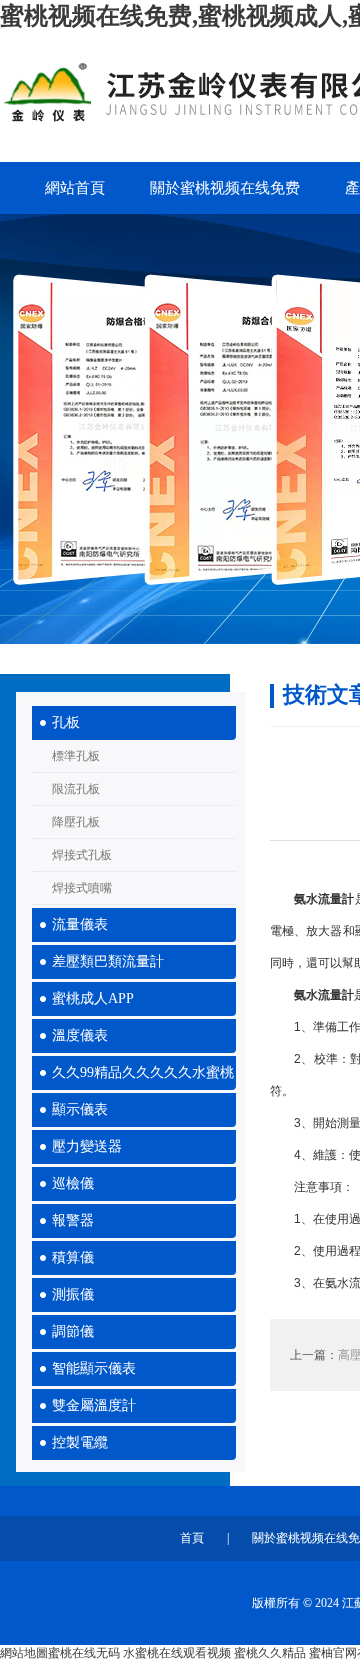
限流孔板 (76, 789)
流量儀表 (80, 924)
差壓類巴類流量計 (108, 961)
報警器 (73, 1220)
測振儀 (73, 1294)
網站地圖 (24, 1653)
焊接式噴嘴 (82, 888)
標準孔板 (76, 756)
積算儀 (73, 1257)
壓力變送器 (87, 1146)
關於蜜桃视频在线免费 (225, 188)
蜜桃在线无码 (84, 1653)
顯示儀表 (80, 1109)
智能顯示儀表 (94, 1368)
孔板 (66, 722)
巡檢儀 (73, 1183)
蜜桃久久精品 (270, 1653)
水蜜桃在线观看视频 (177, 1653)
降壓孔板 (76, 822)
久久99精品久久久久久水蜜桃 (143, 1072)
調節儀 (73, 1331)
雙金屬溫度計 (94, 1405)
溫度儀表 (80, 1035)
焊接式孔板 (82, 855)
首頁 (192, 1538)
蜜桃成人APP (93, 998)
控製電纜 (80, 1442)
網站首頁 (75, 188)
